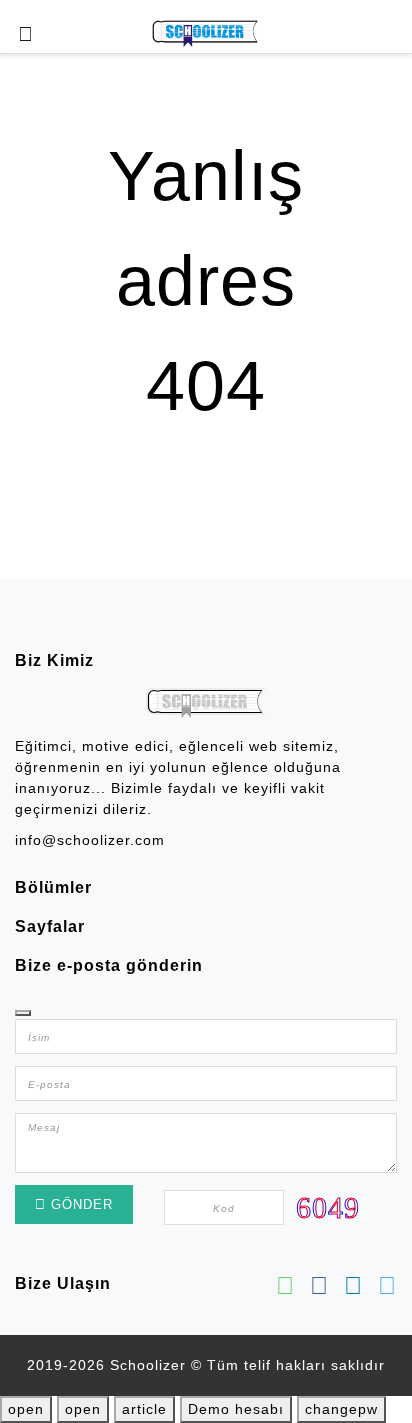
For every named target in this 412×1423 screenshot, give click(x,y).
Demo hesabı (236, 1409)
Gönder (79, 1204)
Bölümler (53, 887)
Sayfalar (50, 926)
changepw (341, 1409)
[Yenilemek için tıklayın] (328, 1206)
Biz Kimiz (54, 660)
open (26, 1409)
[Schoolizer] (205, 33)
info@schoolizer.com (90, 840)
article (144, 1409)
